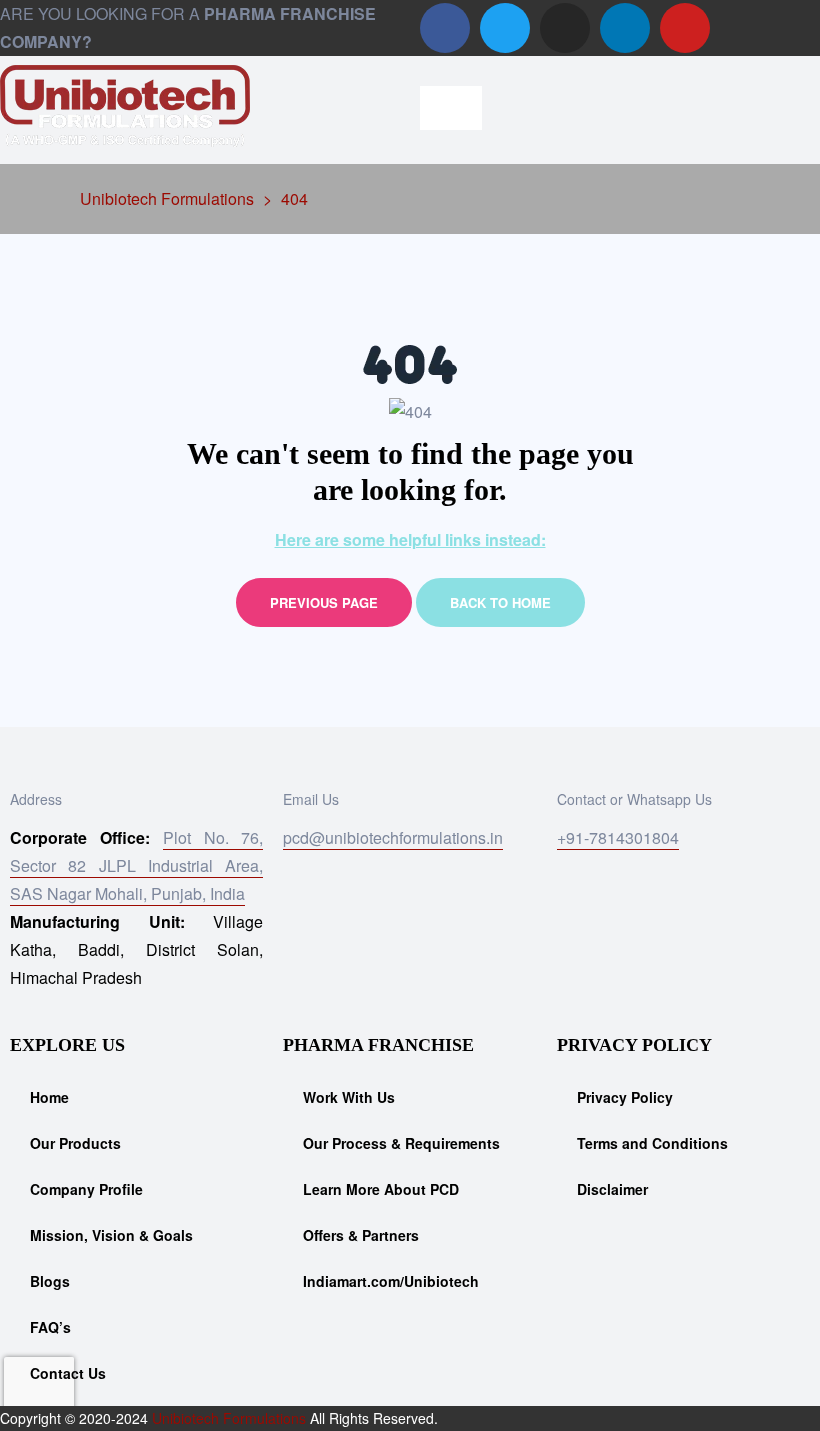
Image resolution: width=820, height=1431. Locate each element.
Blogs (50, 1281)
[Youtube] (685, 28)
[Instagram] (565, 28)
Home (49, 1097)
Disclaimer (612, 1189)
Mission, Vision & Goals (111, 1235)
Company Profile (86, 1189)
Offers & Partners (361, 1235)
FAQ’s (50, 1327)
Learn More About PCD (381, 1189)
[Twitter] (505, 28)
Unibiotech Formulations (229, 1418)
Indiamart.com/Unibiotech (391, 1281)
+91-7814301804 (618, 837)
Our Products (75, 1143)
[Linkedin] (625, 28)
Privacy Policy (625, 1097)
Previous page (324, 602)
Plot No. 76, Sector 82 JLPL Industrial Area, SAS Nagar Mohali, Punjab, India (136, 865)
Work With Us (349, 1097)
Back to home (500, 602)
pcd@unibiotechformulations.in (393, 837)
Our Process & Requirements (401, 1143)
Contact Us (68, 1373)
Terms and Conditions (652, 1143)
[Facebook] (445, 28)
